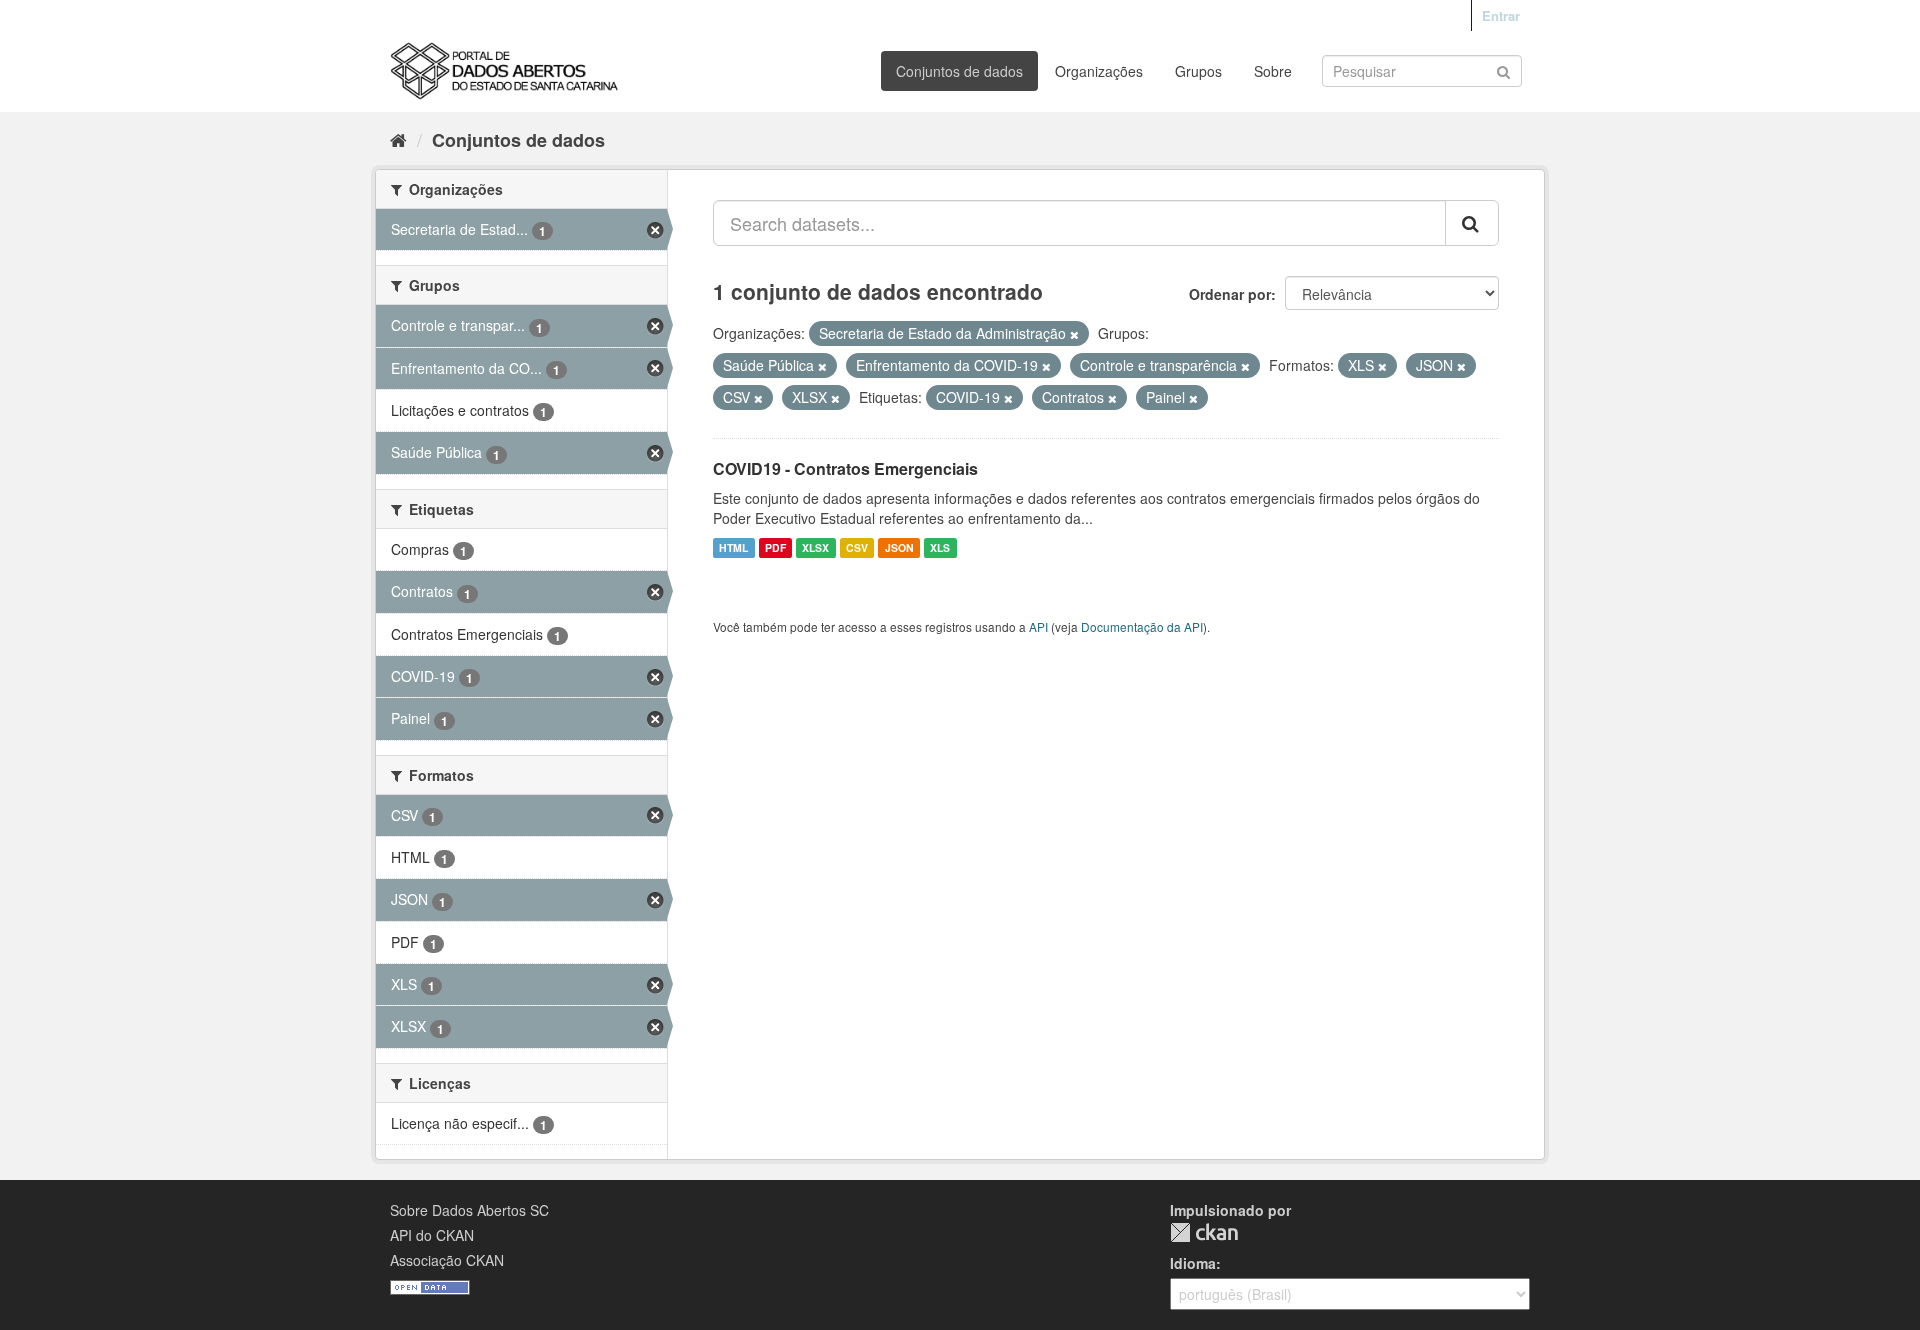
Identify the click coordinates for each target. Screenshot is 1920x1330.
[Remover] (1074, 334)
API (1038, 626)
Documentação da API (1142, 626)
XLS (940, 547)
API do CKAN (432, 1235)
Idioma (1193, 1263)
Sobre (1273, 71)
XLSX (815, 547)
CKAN (1204, 1232)
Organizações (1099, 71)
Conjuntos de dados (959, 71)
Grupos (1198, 71)
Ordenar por (1230, 294)
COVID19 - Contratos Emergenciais (845, 468)
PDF (775, 547)
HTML (733, 547)
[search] (1472, 223)
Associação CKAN (447, 1260)
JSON (899, 547)
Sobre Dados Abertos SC (469, 1210)
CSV (857, 547)
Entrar (1501, 15)
